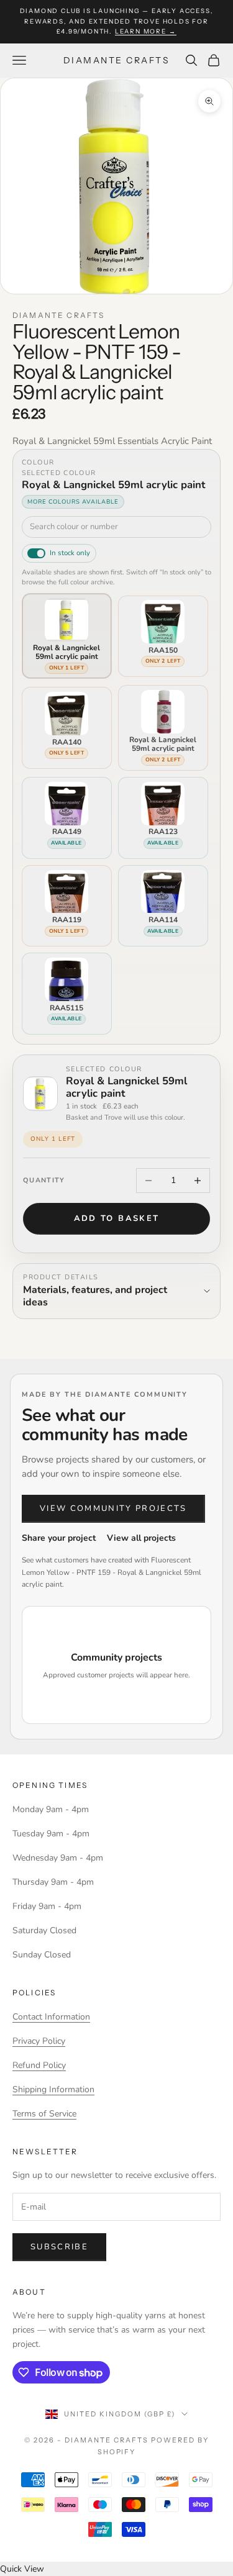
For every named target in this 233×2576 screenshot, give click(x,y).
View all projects (141, 1538)
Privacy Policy (39, 2041)
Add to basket (116, 1218)
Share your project (59, 1538)
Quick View (22, 2569)
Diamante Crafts (58, 315)
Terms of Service (44, 2114)
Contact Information (51, 2017)
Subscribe (59, 2247)
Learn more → (146, 31)
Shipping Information (53, 2089)
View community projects (113, 1508)
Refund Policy (39, 2065)
